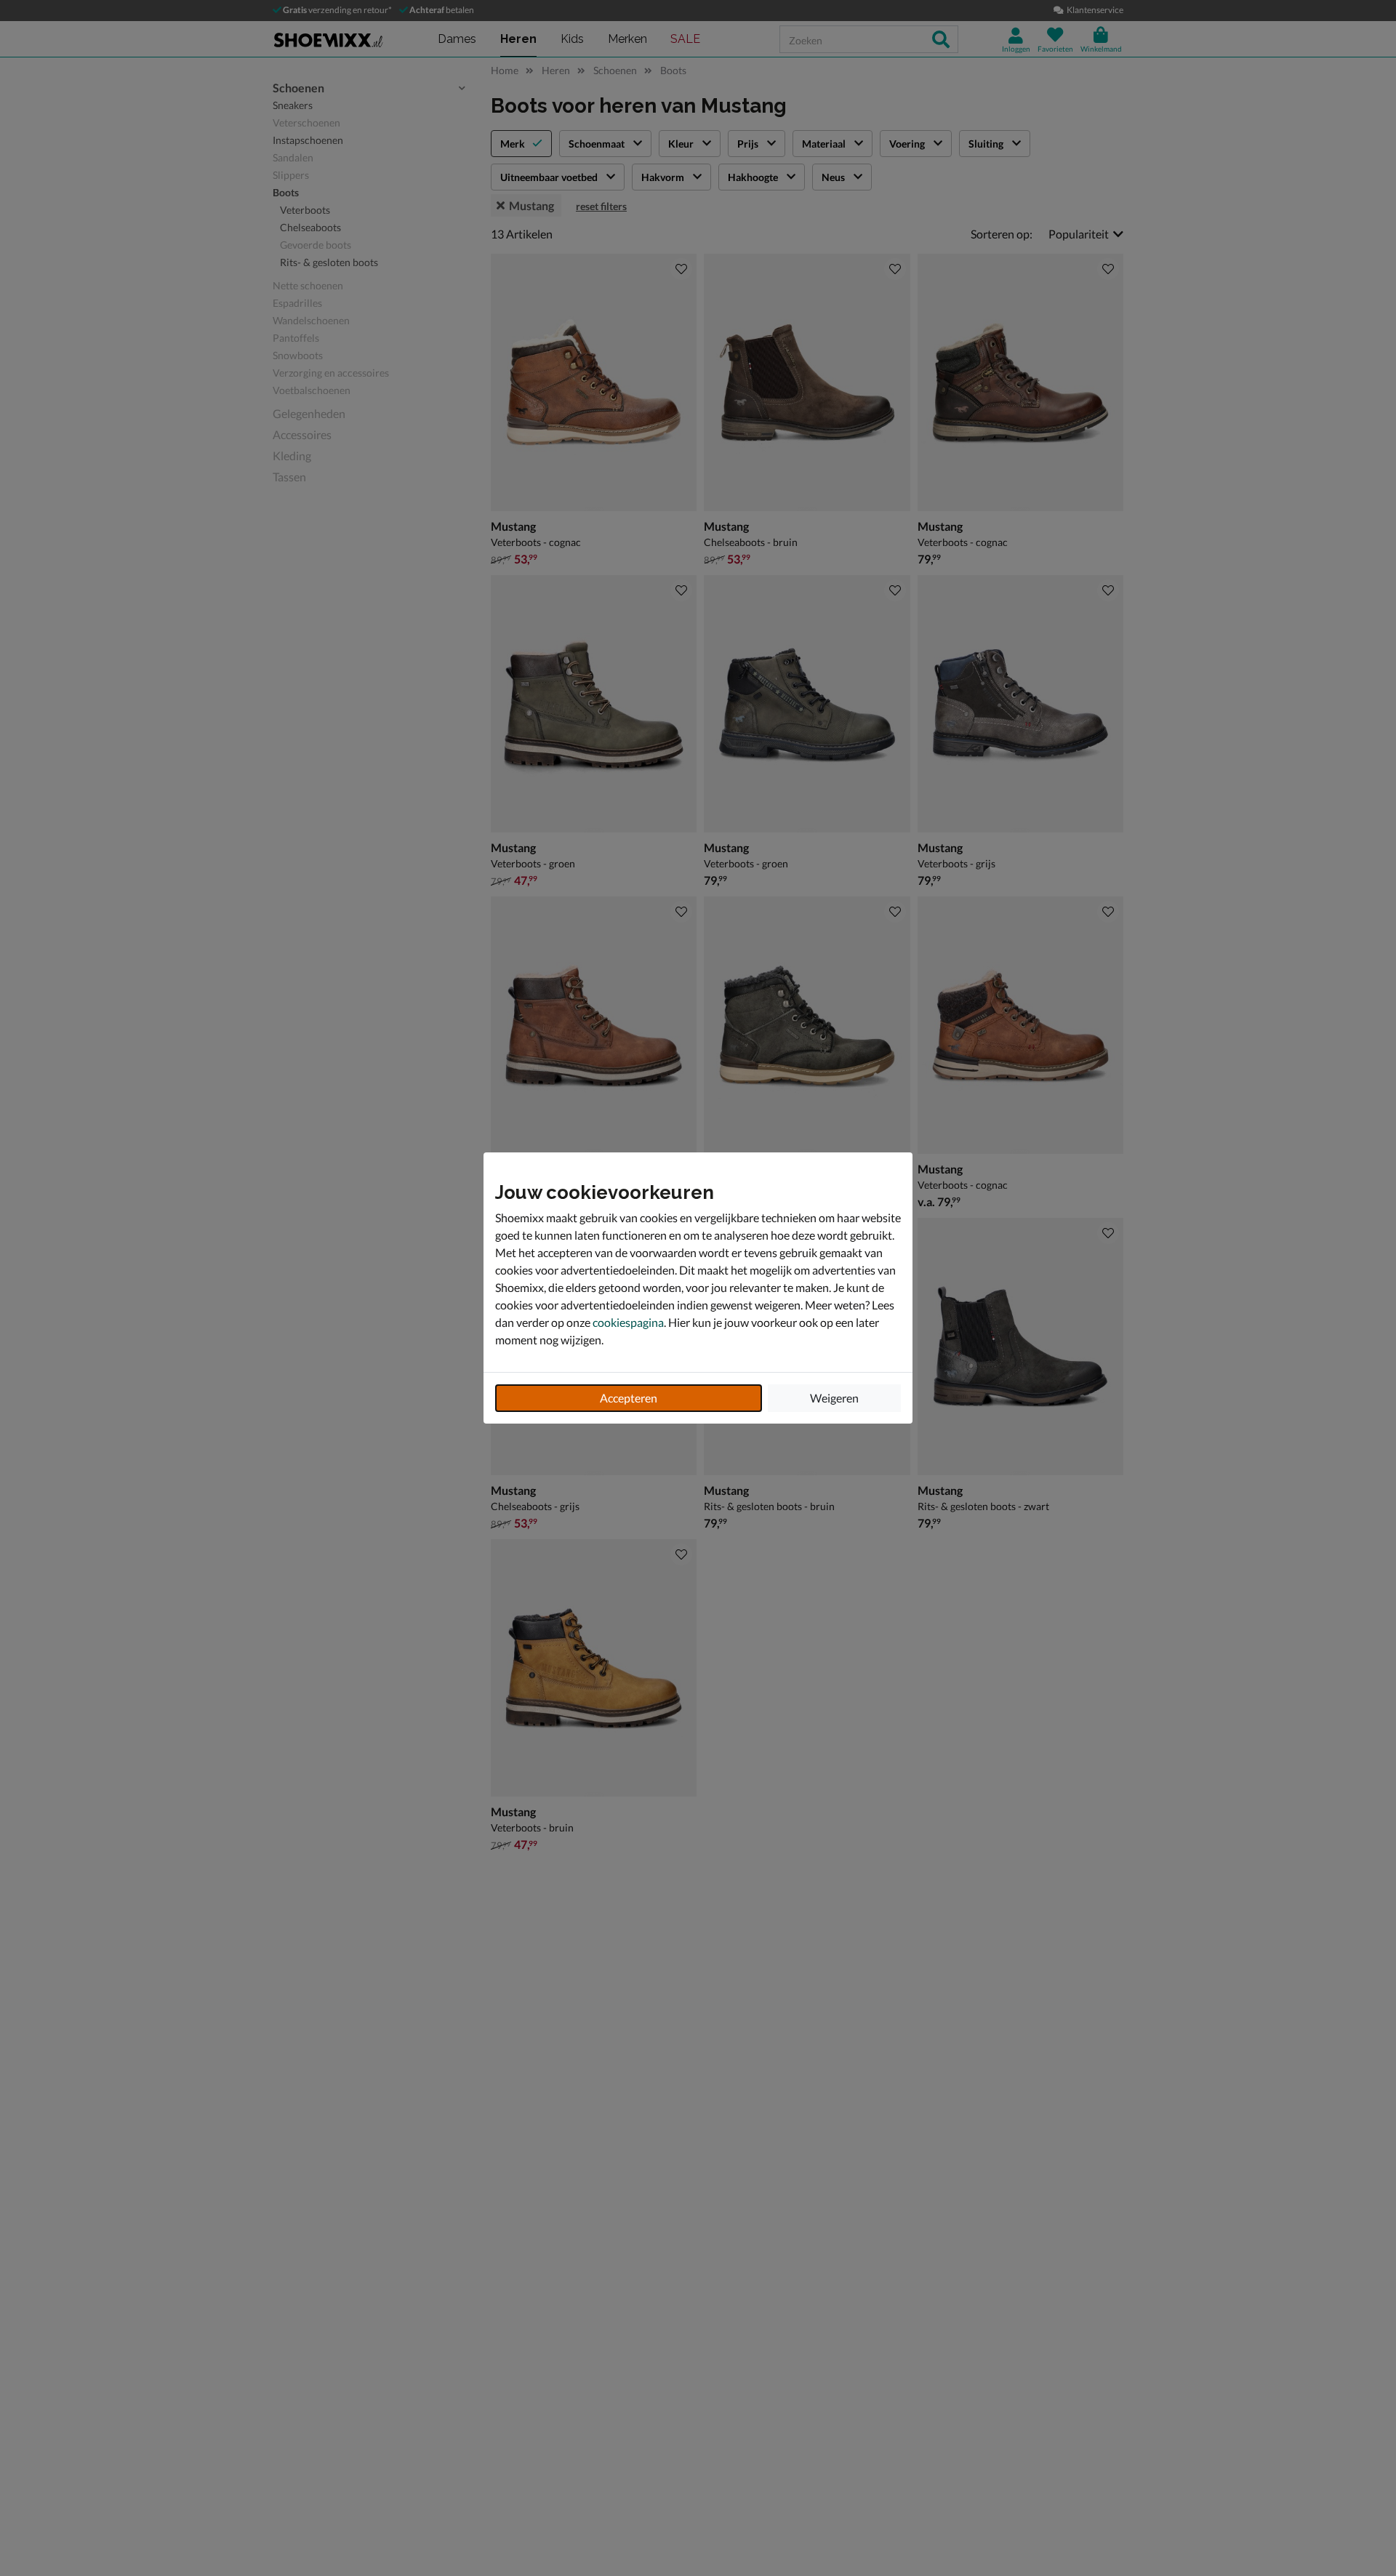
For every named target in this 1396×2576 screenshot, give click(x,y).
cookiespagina (628, 1322)
